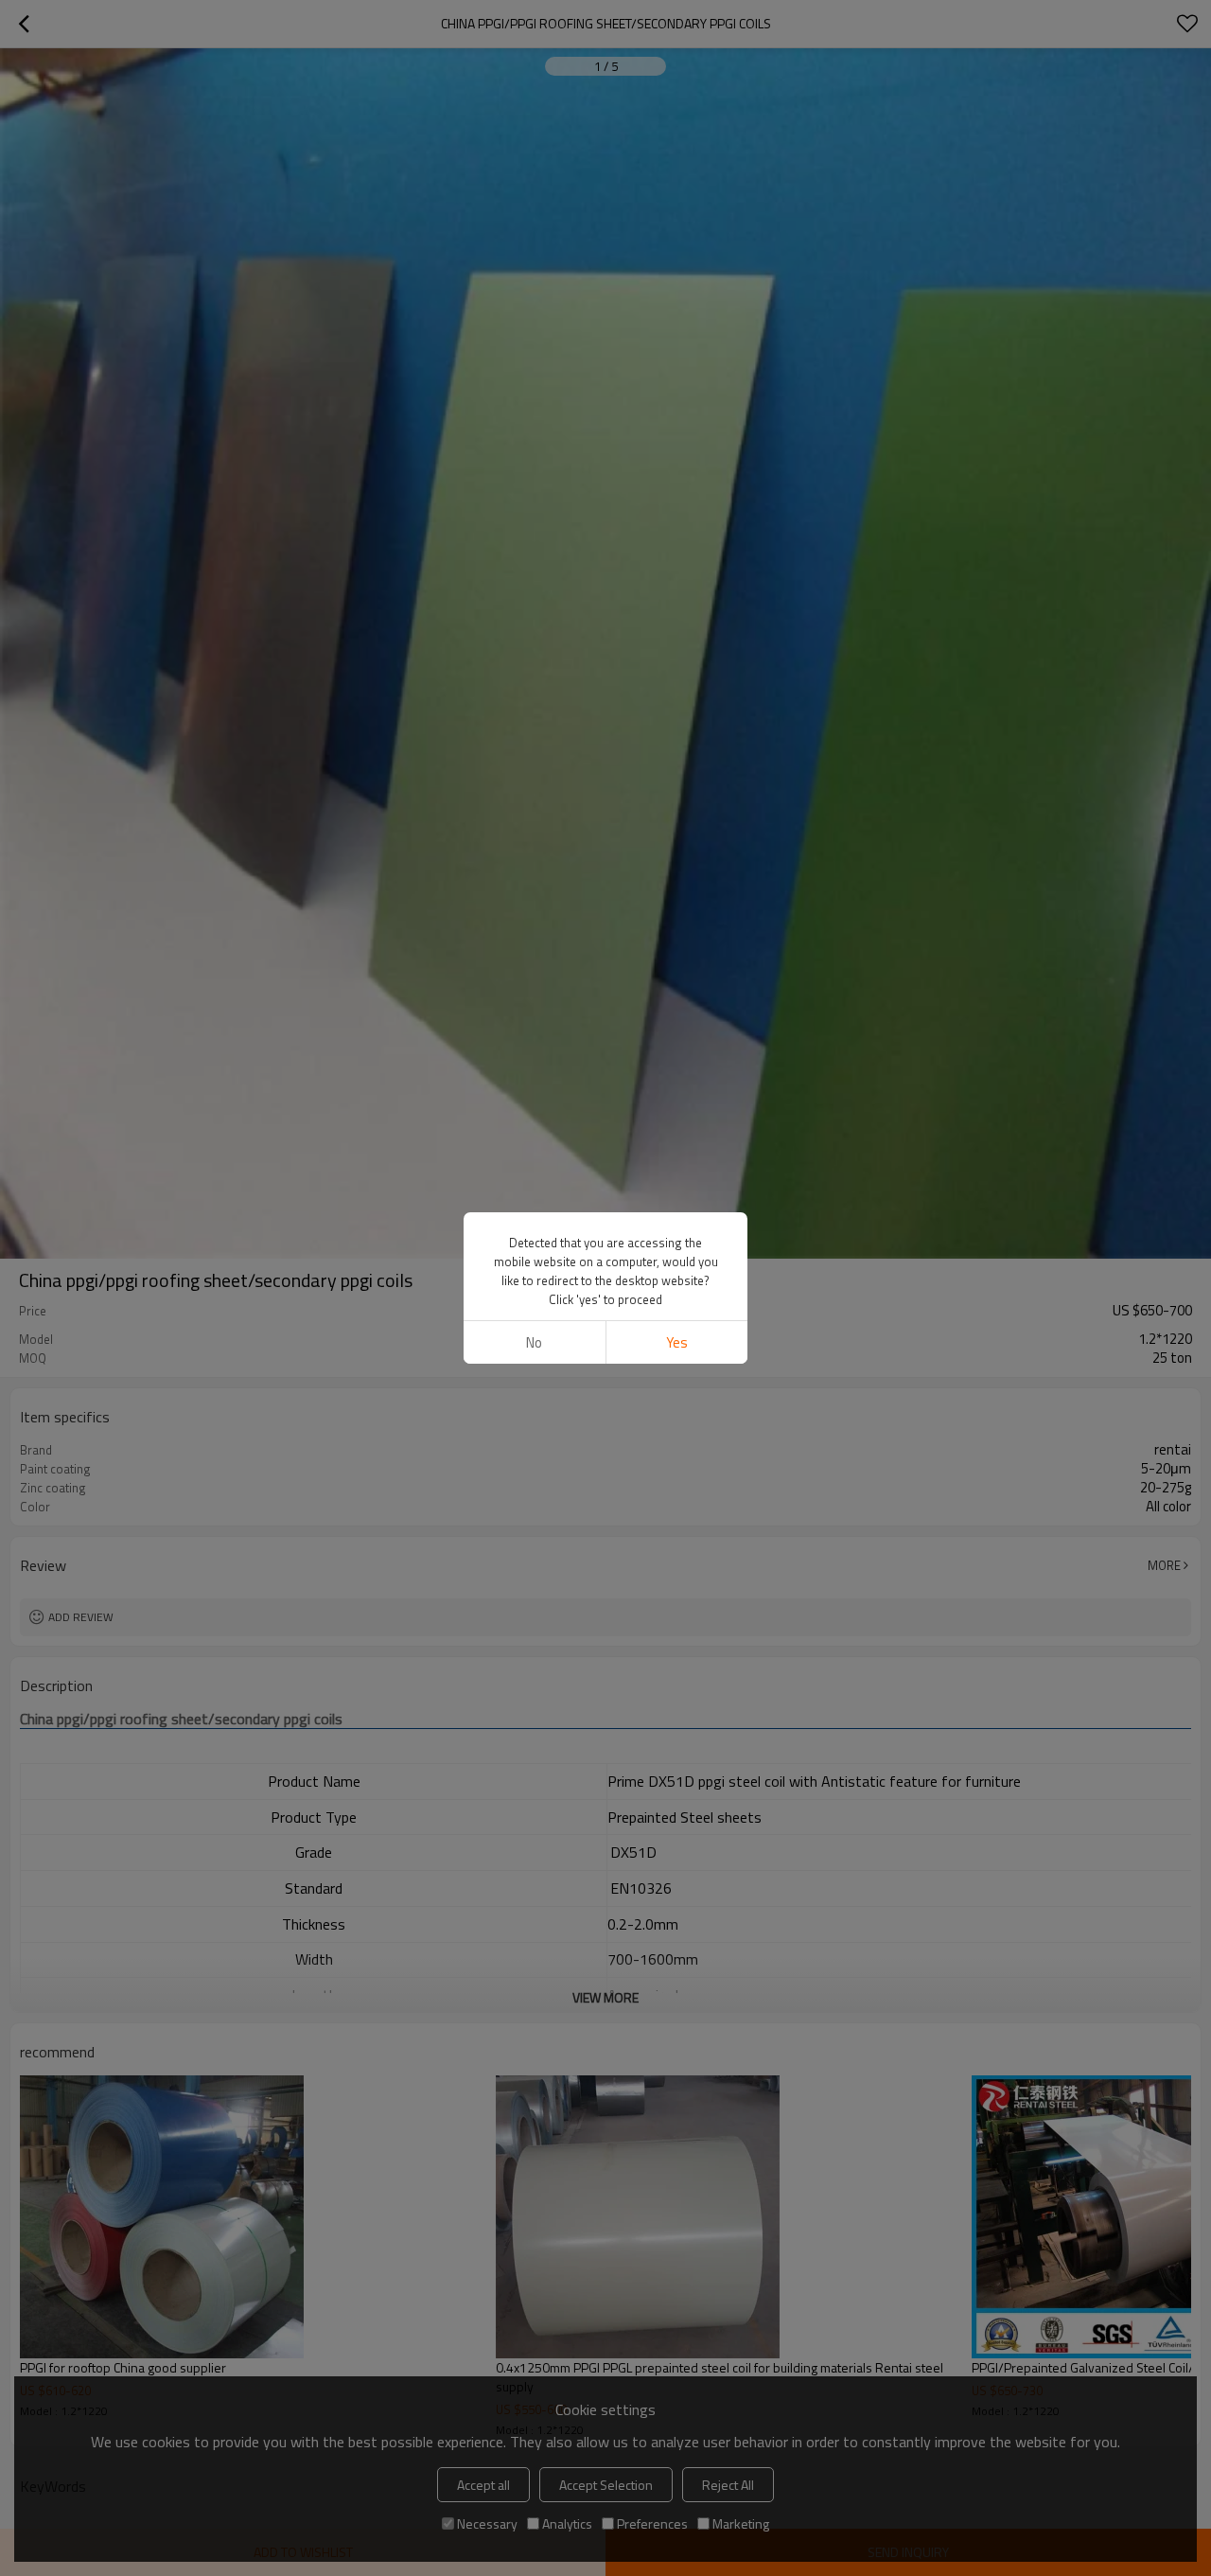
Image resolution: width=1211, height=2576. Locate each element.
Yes (677, 1342)
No (534, 1342)
